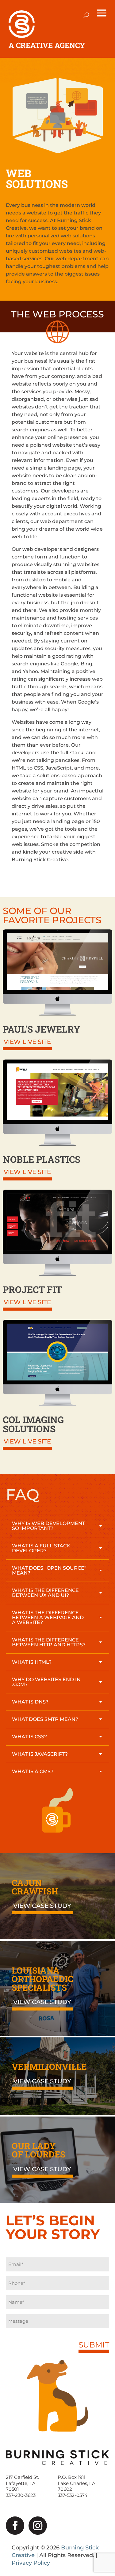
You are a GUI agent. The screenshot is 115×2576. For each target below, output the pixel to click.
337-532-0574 (73, 2495)
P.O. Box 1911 (71, 2477)
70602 (65, 2489)
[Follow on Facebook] (15, 2526)
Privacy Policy (31, 2563)
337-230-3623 (21, 2495)
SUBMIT (94, 2345)
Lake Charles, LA (77, 2483)
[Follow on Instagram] (38, 2526)
